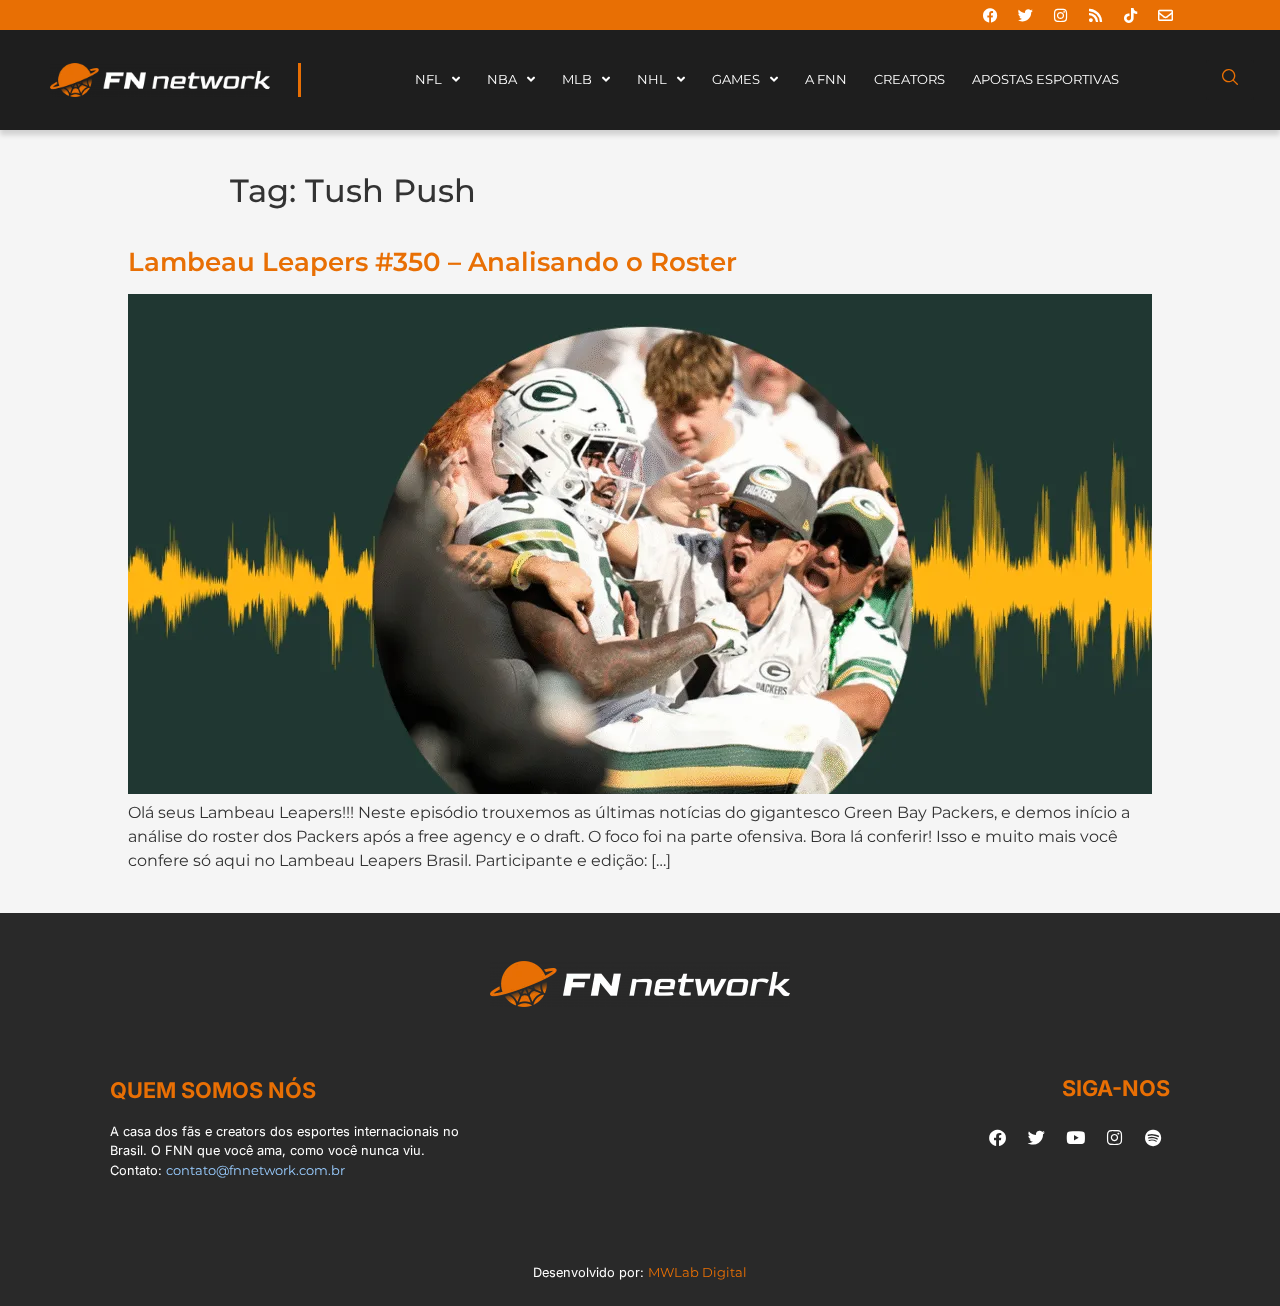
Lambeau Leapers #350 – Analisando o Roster (432, 261)
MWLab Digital (697, 1272)
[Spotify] (1153, 1137)
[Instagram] (1060, 15)
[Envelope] (1165, 15)
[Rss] (1095, 15)
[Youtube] (1075, 1137)
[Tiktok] (1130, 15)
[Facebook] (990, 15)
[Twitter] (1025, 15)
